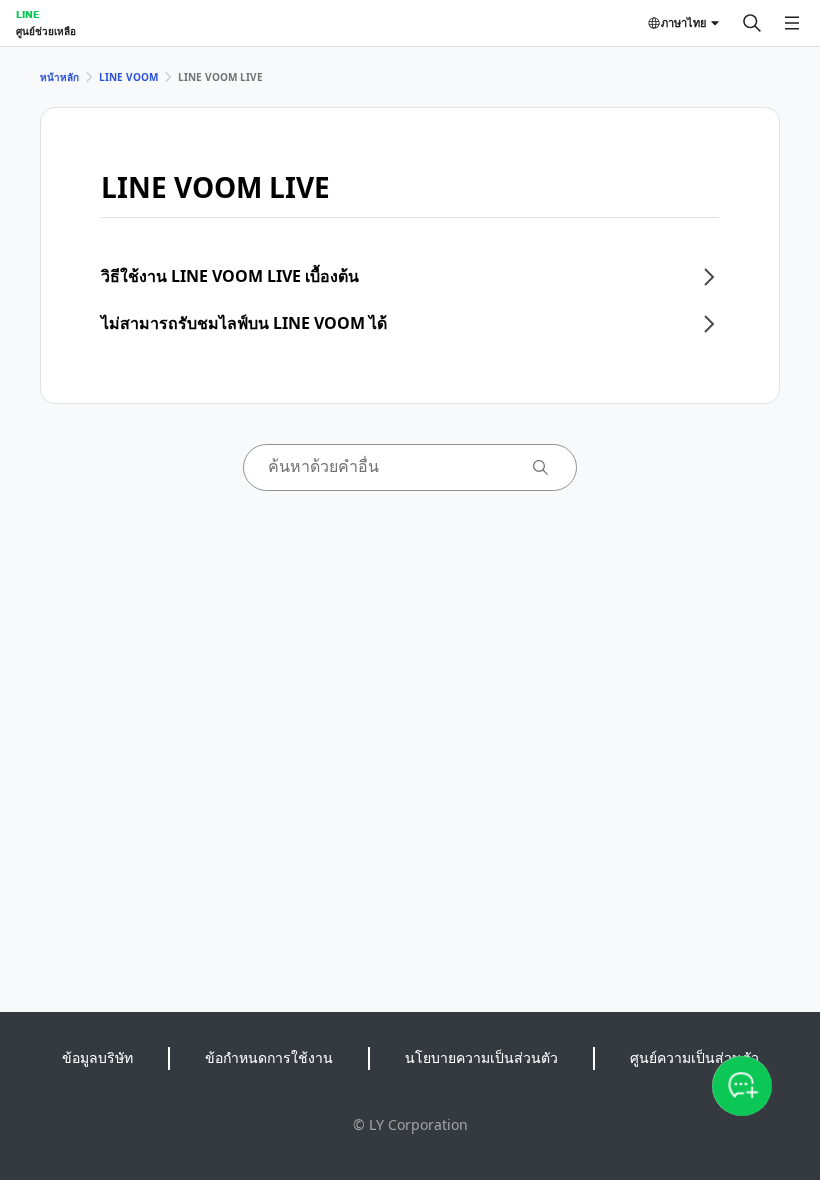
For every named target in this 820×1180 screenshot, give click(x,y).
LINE (27, 14)
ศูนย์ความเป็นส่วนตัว (694, 1057)
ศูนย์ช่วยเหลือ (46, 31)
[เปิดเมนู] (792, 23)
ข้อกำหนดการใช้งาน (269, 1057)
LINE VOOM (128, 77)
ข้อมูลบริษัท (97, 1057)
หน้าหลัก (59, 77)
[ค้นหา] (752, 23)
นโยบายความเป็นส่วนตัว (481, 1057)
